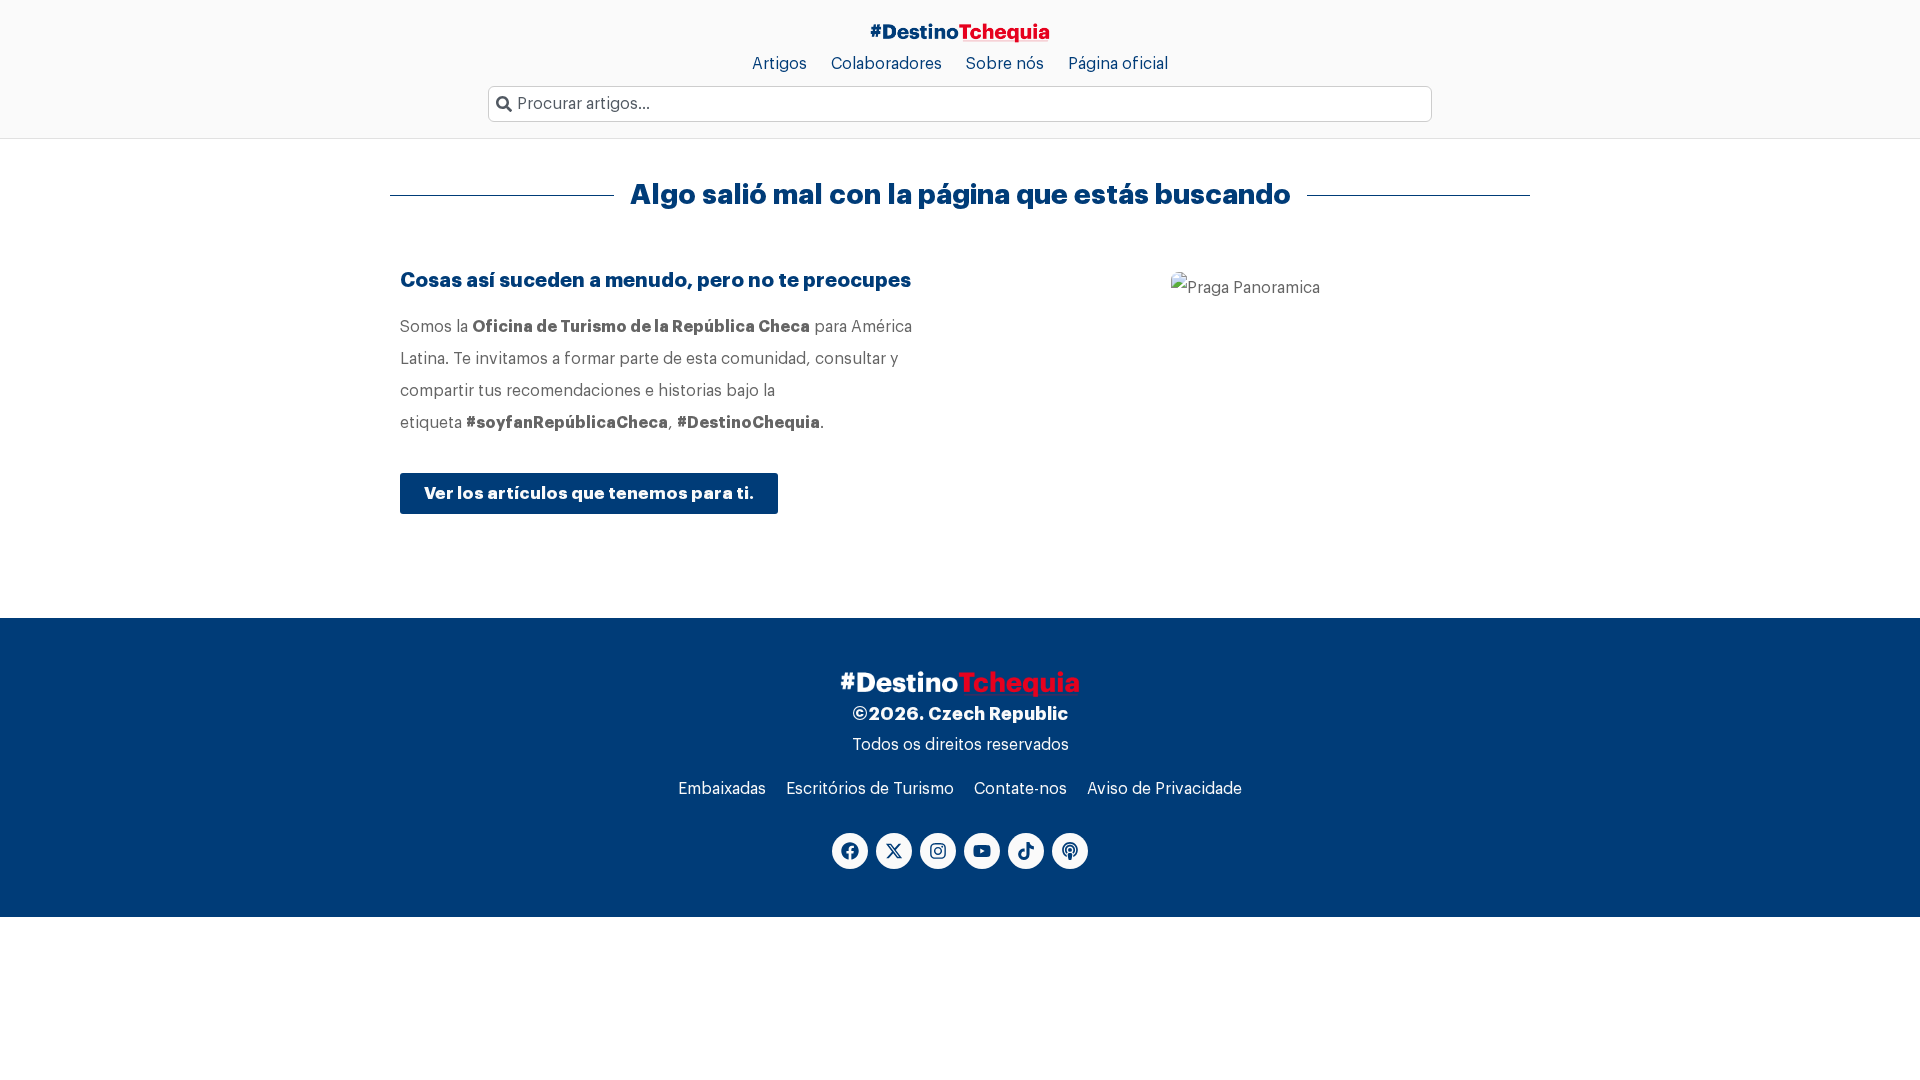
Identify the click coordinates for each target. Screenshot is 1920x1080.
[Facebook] (850, 851)
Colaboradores (886, 64)
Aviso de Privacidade (1164, 789)
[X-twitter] (894, 851)
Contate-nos (1020, 789)
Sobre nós (1005, 64)
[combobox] (960, 104)
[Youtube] (982, 851)
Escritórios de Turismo (870, 789)
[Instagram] (938, 851)
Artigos (779, 64)
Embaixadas (722, 789)
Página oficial (1118, 64)
